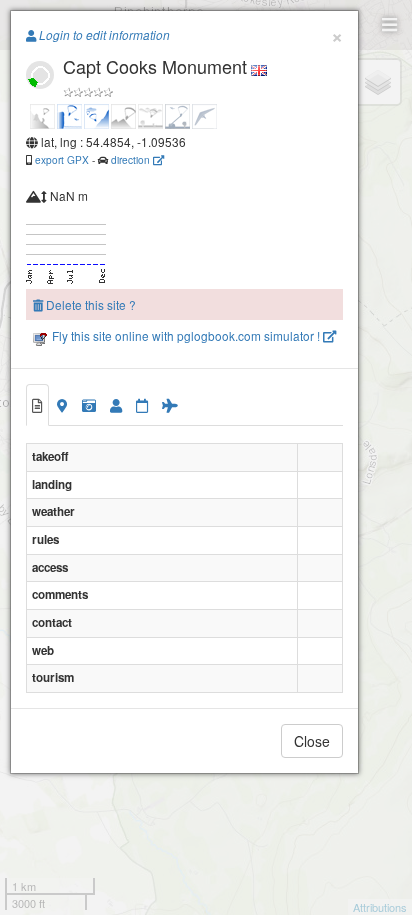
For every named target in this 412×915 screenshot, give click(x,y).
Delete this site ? (89, 304)
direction (132, 159)
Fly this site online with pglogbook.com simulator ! (186, 335)
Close (312, 741)
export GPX (62, 159)
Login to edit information (103, 35)
